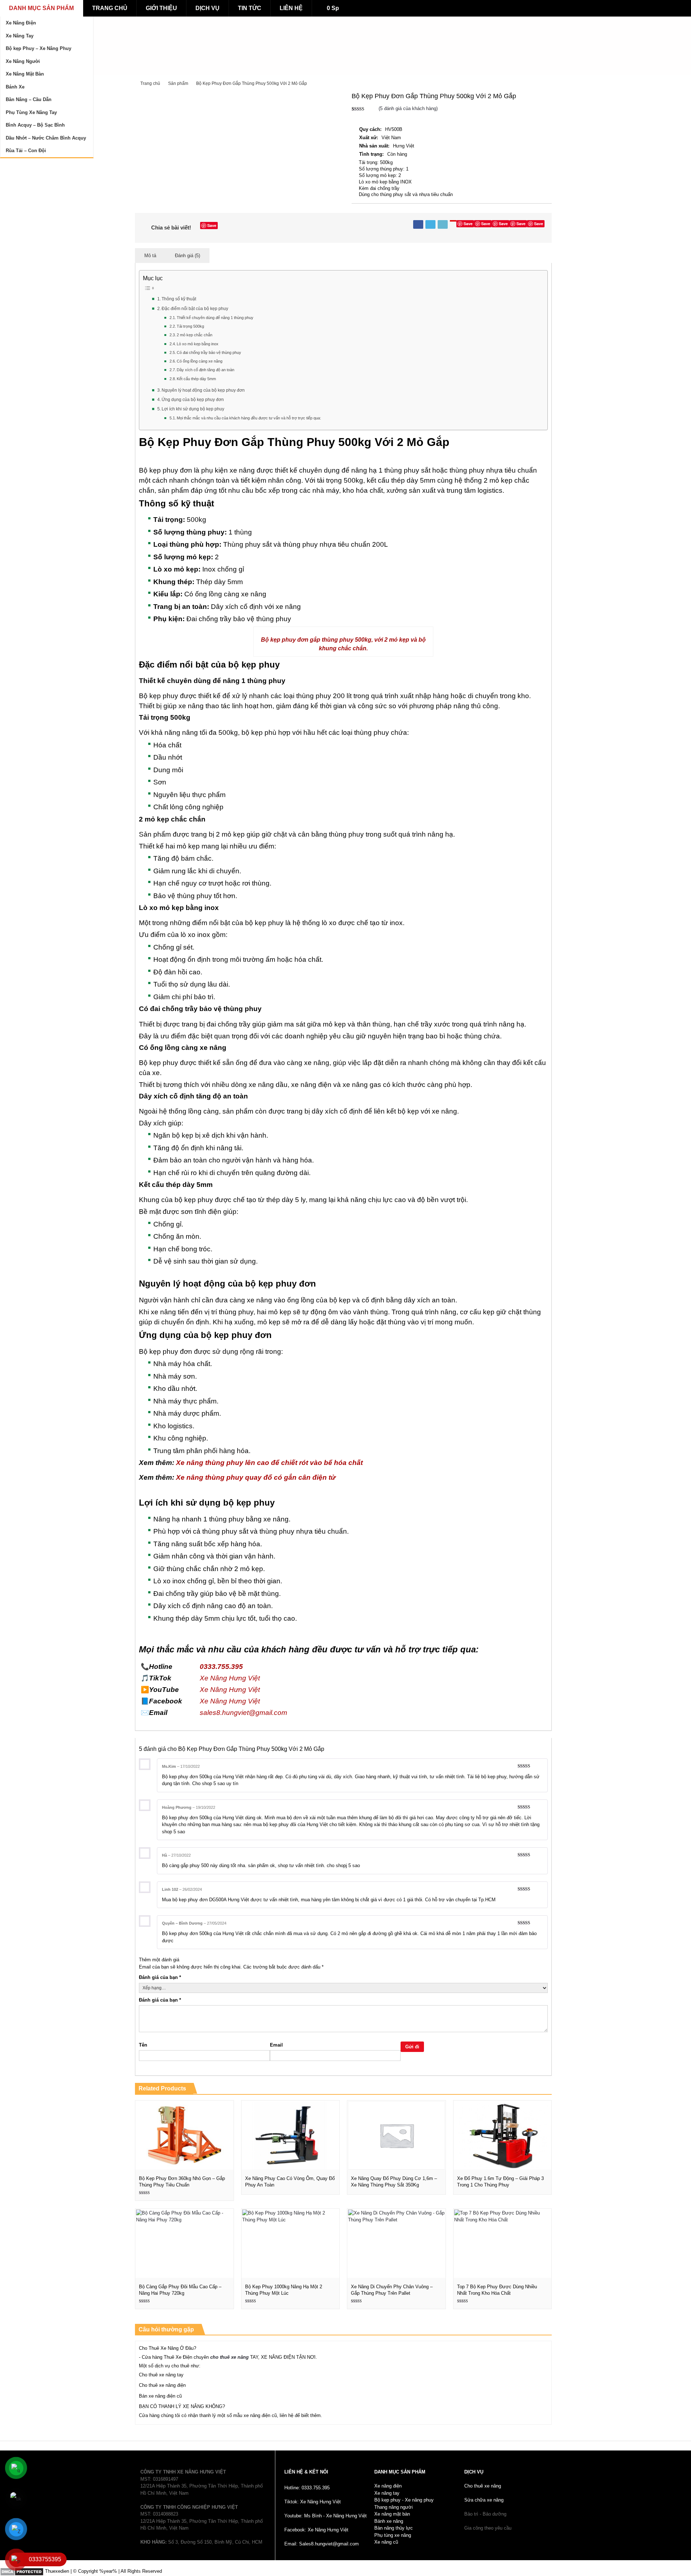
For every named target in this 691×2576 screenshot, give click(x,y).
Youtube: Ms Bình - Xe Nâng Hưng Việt (326, 2516)
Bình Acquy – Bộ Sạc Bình (35, 125)
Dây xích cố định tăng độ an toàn (206, 370)
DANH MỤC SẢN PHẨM (41, 8)
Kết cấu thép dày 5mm (196, 379)
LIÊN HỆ (291, 8)
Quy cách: (370, 129)
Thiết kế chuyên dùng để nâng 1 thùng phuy (215, 318)
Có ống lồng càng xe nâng (200, 361)
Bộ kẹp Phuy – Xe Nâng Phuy (39, 48)
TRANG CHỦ (110, 8)
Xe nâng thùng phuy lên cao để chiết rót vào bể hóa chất (269, 1463)
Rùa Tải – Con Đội (26, 151)
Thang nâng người (394, 2507)
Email (276, 2045)
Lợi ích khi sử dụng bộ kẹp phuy (193, 409)
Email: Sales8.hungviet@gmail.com (322, 2544)
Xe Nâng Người (23, 61)
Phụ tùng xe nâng (393, 2535)
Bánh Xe (15, 87)
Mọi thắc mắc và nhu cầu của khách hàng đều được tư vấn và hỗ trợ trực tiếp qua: (249, 418)
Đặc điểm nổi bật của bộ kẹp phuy (195, 308)
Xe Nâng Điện (21, 23)
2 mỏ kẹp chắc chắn (195, 335)
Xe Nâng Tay (20, 36)
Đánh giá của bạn (160, 1977)
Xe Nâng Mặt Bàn (25, 74)
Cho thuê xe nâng (483, 2486)
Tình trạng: (371, 154)
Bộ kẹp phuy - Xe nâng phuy (404, 2500)
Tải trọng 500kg (190, 326)
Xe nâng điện (388, 2486)
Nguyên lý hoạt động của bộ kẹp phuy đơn (203, 390)
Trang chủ (150, 83)
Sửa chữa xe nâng (484, 2500)
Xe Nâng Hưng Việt (230, 1678)
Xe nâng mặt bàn (392, 2514)
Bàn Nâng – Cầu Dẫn (29, 99)
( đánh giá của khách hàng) (408, 108)
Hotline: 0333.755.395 (307, 2488)
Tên (143, 2045)
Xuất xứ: (369, 138)
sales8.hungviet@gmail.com (243, 1713)
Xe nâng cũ (386, 2542)
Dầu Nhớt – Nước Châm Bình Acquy (46, 138)
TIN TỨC (250, 8)
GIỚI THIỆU (161, 8)
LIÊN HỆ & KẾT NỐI (306, 2472)
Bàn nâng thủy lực (394, 2528)
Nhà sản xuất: (374, 146)
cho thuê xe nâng (229, 2357)
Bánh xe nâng (389, 2521)
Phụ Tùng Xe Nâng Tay (31, 112)
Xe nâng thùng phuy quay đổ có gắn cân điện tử (257, 1477)
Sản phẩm (178, 83)
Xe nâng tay (387, 2493)
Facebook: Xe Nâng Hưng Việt (316, 2530)
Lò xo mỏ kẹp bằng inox (198, 344)
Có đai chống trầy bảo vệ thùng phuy (209, 352)
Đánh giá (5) (188, 256)
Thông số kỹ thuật (179, 299)
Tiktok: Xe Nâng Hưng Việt (313, 2502)
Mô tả (150, 256)
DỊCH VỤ (207, 8)
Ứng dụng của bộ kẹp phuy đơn (193, 399)
